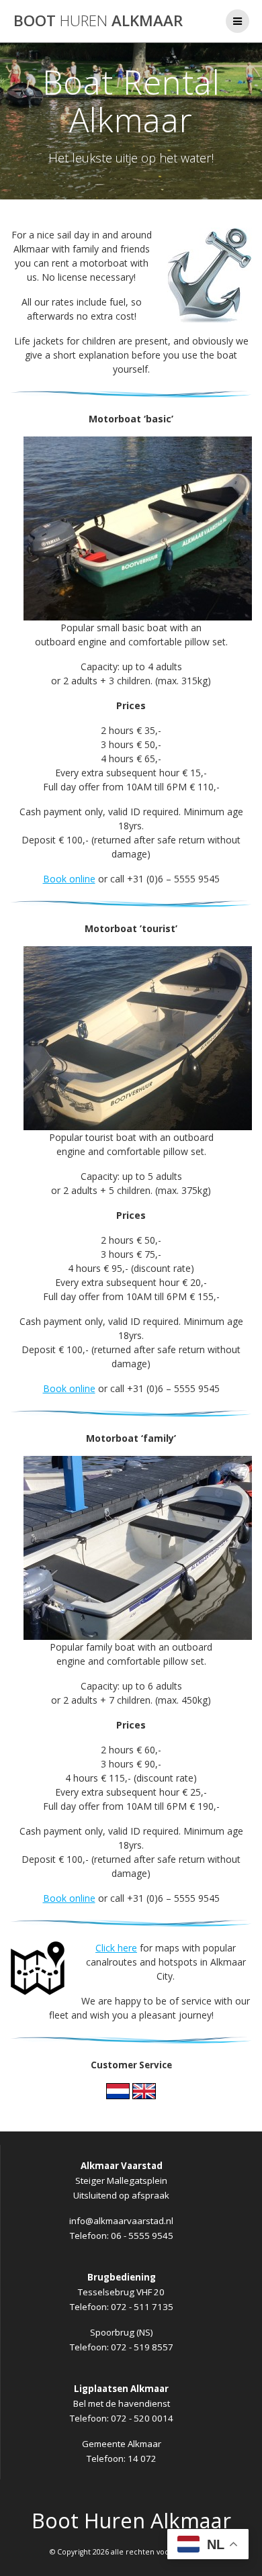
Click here (116, 1948)
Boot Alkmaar (98, 21)
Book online (69, 879)
